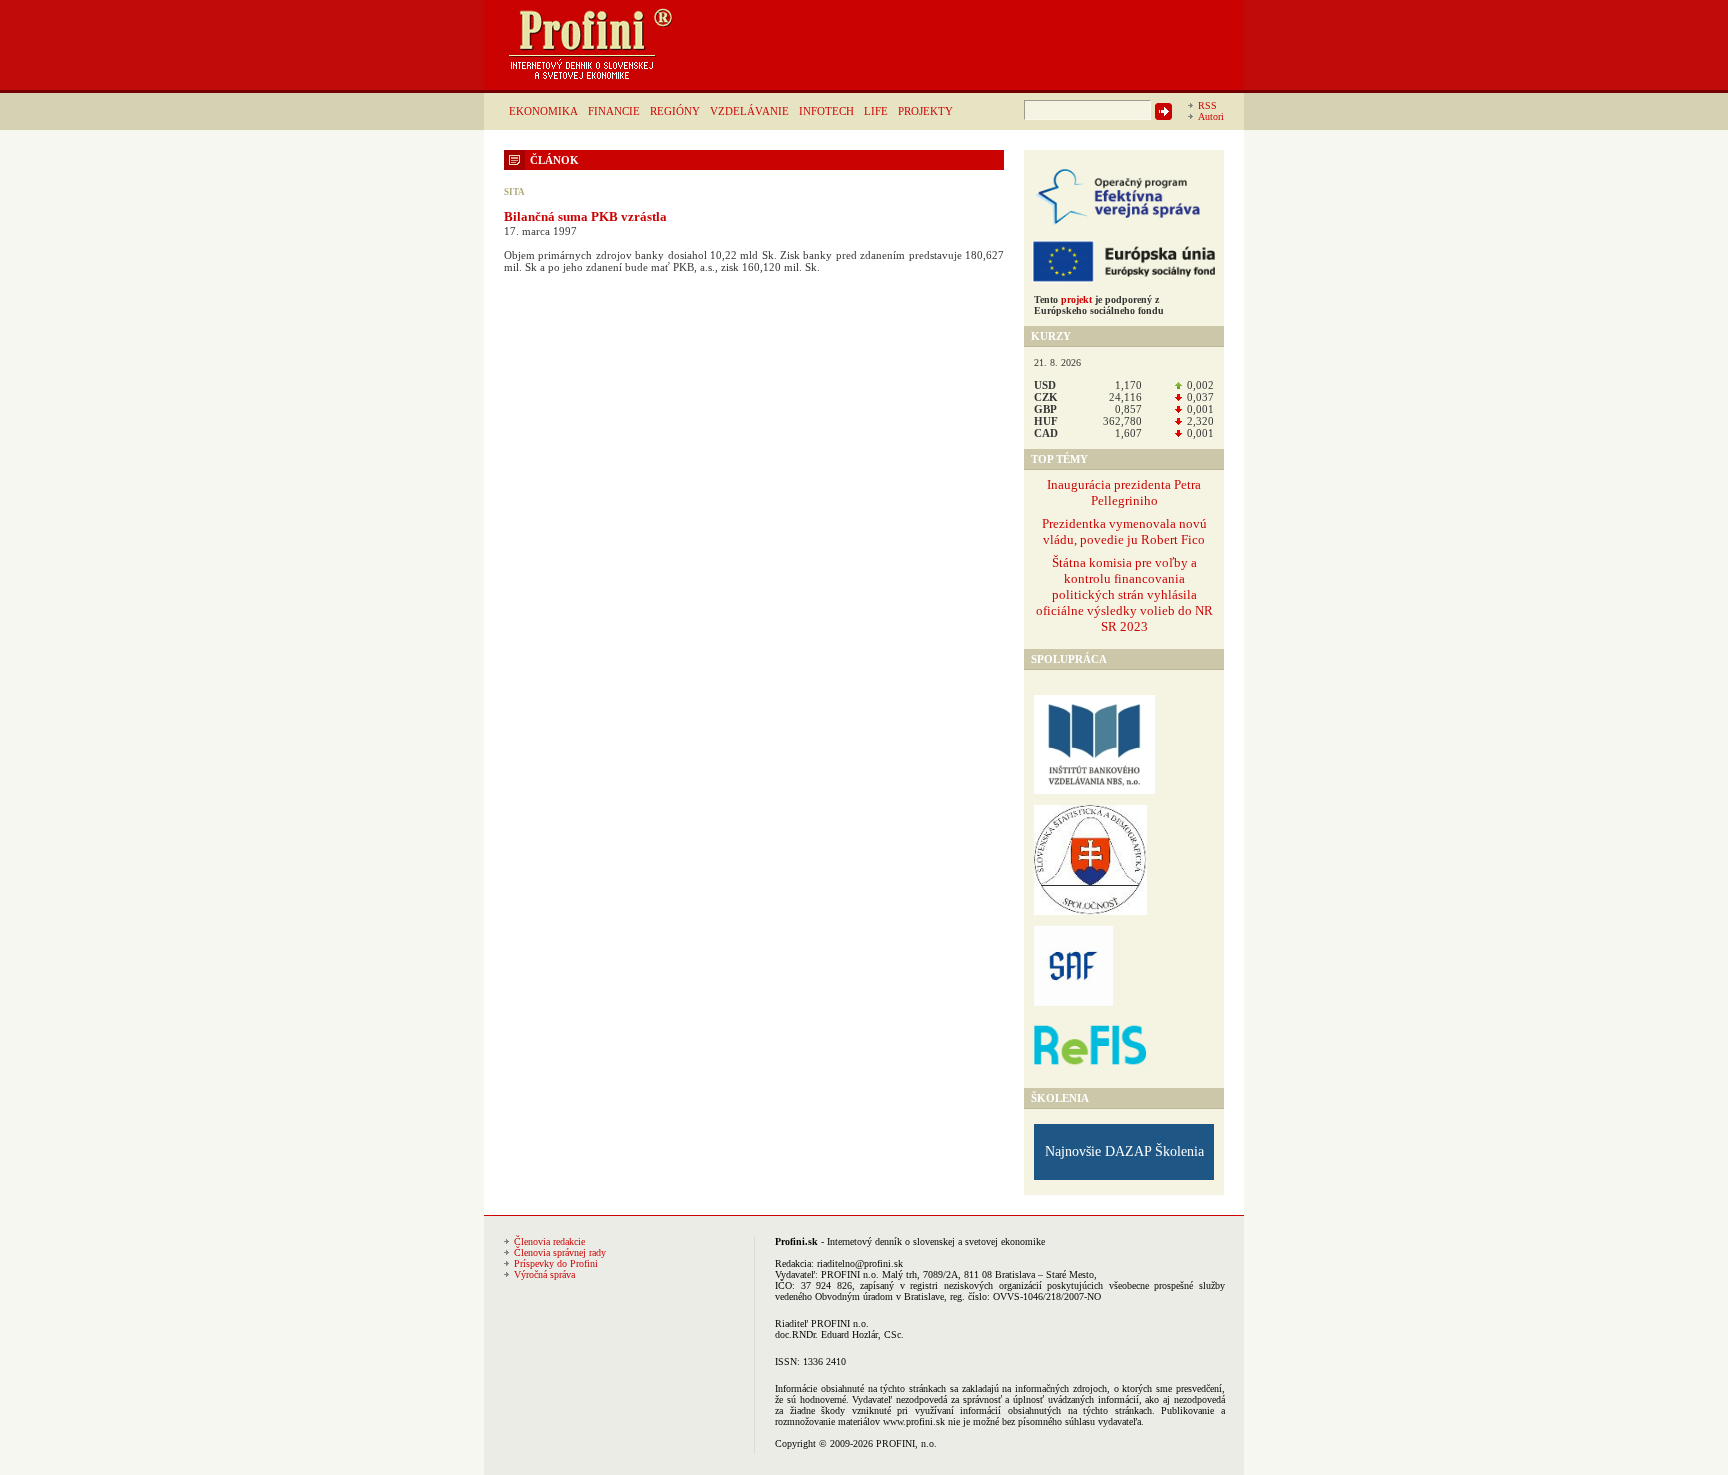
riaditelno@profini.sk (860, 1263)
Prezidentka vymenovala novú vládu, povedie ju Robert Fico (1124, 531)
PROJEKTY (925, 111)
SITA (514, 192)
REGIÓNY (675, 111)
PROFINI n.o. (850, 1274)
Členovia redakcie (549, 1241)
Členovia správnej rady (560, 1252)
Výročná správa (544, 1274)
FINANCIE (614, 111)
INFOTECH (826, 111)
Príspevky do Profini (556, 1263)
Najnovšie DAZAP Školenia (1124, 1151)
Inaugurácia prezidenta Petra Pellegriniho (1124, 492)
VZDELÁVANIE (749, 111)
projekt (1076, 299)
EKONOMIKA (543, 111)
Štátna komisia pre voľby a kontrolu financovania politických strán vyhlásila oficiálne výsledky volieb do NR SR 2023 (1124, 594)
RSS (1207, 105)
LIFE (876, 111)
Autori (1211, 116)
